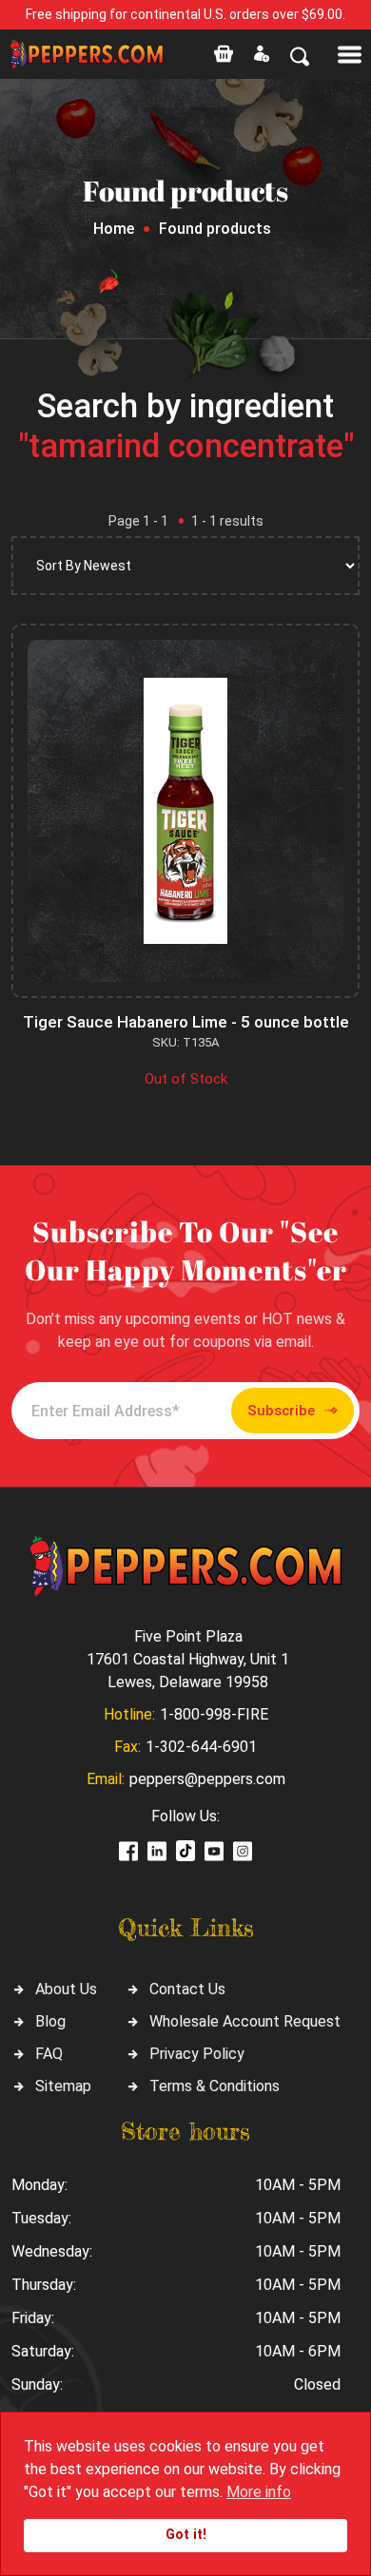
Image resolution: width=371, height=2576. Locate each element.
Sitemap (63, 2086)
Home (114, 229)
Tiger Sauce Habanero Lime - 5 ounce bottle (186, 1022)
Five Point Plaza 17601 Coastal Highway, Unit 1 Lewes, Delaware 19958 (188, 1659)
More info (259, 2492)
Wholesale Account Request (245, 2021)
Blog (50, 2021)
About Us (66, 1989)
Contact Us (187, 1989)
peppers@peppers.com (207, 1779)
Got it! (186, 2535)
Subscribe (281, 1411)
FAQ (49, 2054)
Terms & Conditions (215, 2086)
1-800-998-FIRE (214, 1714)
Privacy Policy (197, 2054)
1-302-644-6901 (201, 1747)
